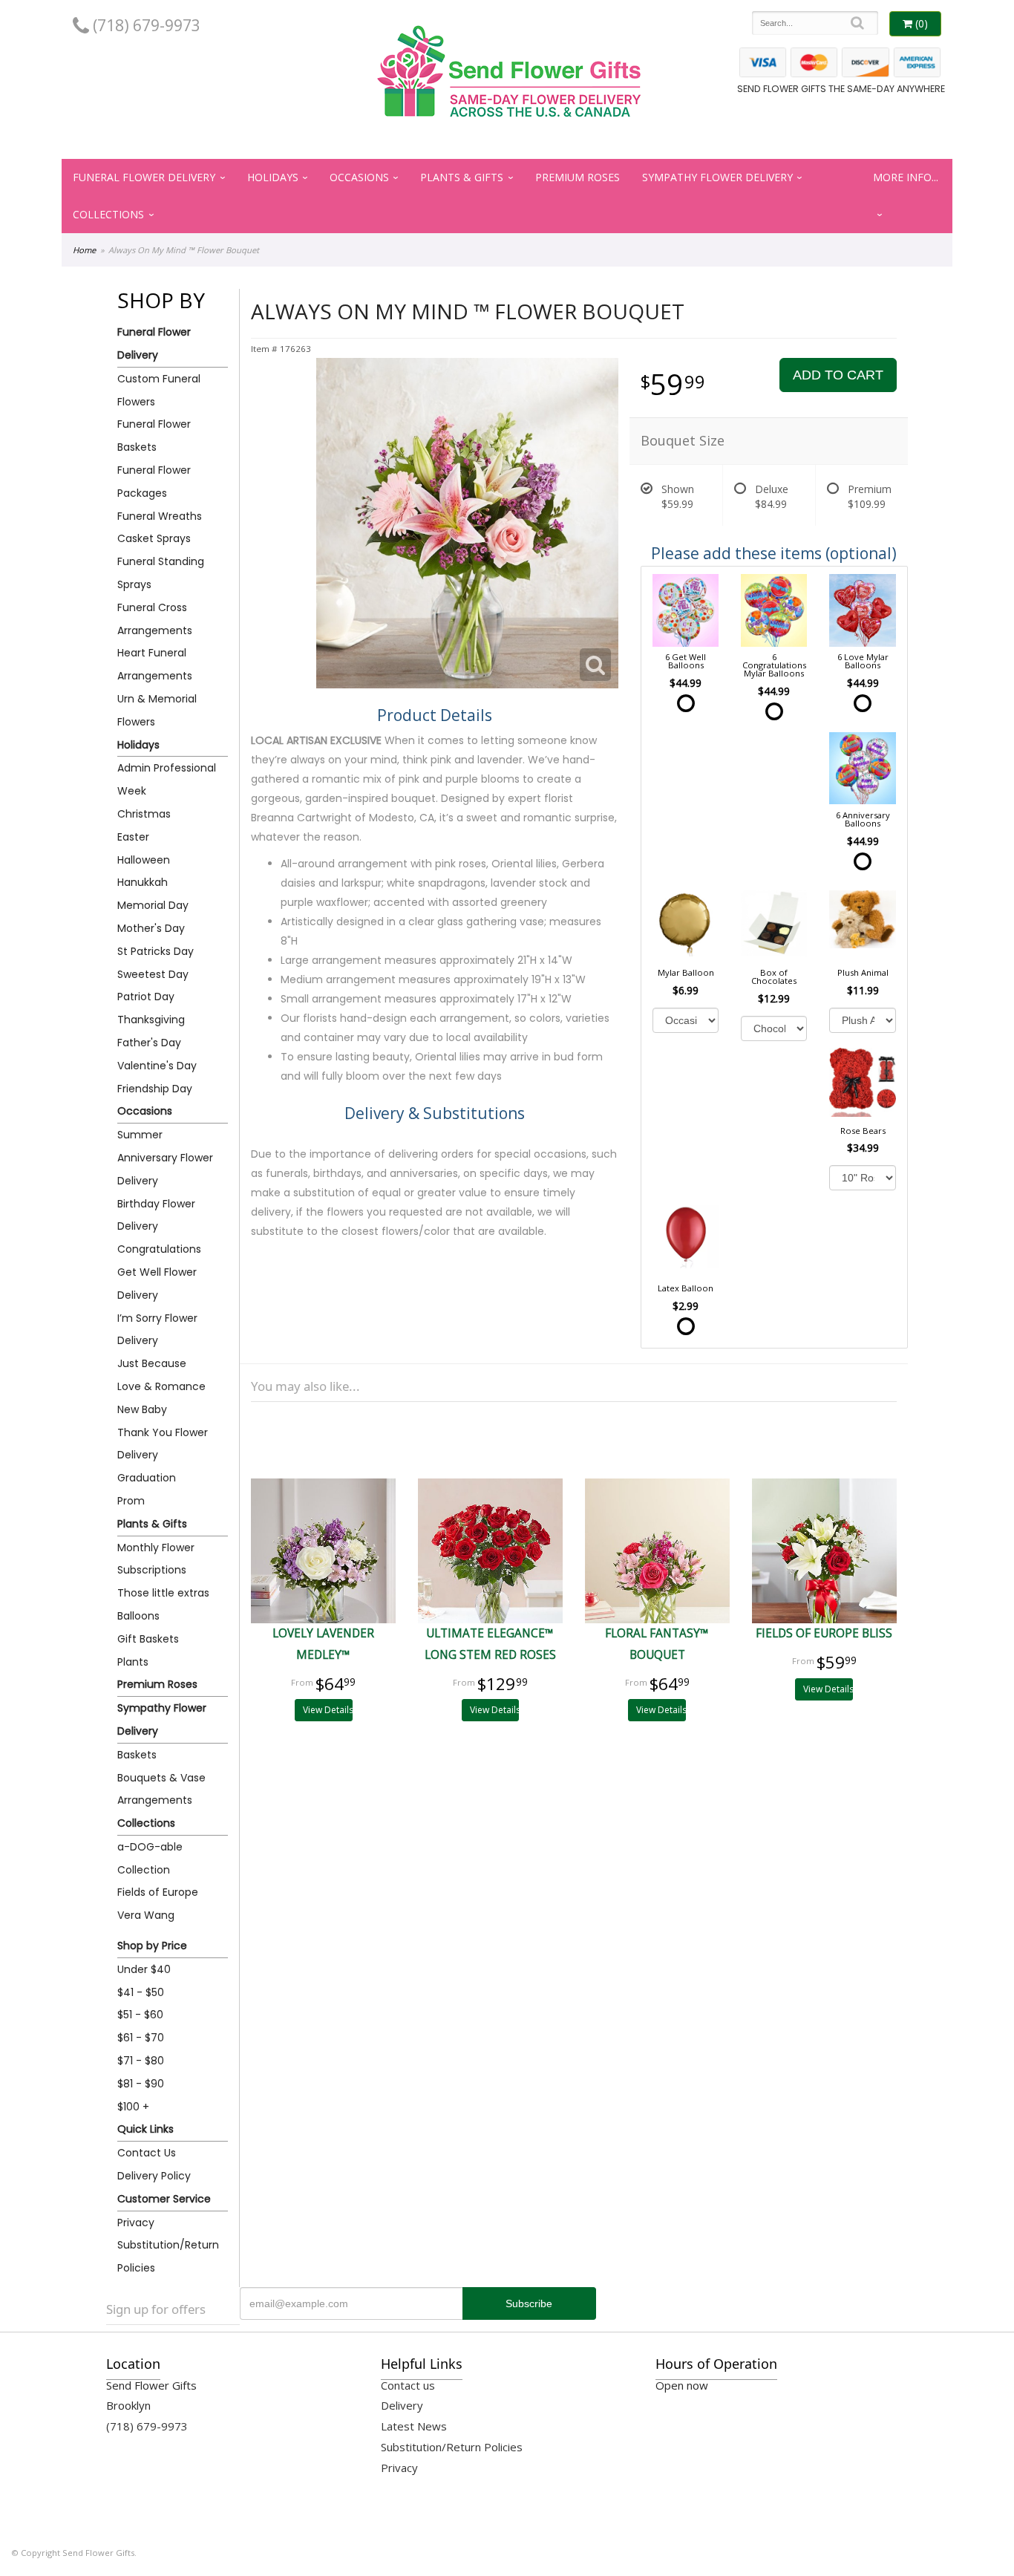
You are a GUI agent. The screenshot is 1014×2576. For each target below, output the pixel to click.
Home (84, 250)
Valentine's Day (157, 1066)
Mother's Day (151, 928)
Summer (140, 1135)
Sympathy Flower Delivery (717, 177)
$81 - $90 (141, 2084)
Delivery (402, 2405)
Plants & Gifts (462, 177)
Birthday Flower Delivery (156, 1215)
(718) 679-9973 (145, 25)
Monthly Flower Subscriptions (156, 1559)
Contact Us (147, 2153)
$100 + (133, 2107)
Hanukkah (143, 882)
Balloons (138, 1616)
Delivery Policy (154, 2176)
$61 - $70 (141, 2038)
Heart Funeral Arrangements (155, 664)
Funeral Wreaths (160, 516)
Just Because (152, 1363)
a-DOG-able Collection (150, 1858)
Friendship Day (155, 1089)
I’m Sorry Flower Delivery (157, 1330)
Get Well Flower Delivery (157, 1284)
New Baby (142, 1409)
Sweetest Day (153, 974)
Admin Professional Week (167, 779)
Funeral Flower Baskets (154, 436)
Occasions (359, 177)
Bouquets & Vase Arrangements (161, 1789)
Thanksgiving (151, 1020)
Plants (133, 1662)
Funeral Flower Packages (154, 482)
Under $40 (144, 1969)
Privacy (136, 2223)
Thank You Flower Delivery (163, 1444)
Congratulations (159, 1249)
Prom (131, 1501)
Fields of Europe (158, 1892)
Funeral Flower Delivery (144, 177)
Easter (133, 837)
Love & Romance (161, 1386)
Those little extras (163, 1593)
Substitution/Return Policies (168, 2256)
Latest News (414, 2426)
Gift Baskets (148, 1639)
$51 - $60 (140, 2015)
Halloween (144, 860)
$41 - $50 (141, 1992)
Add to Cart (838, 375)
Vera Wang (146, 1915)
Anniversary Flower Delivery (165, 1169)
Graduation (147, 1478)
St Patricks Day (156, 951)
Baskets (137, 1755)
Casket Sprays (154, 538)
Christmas (144, 814)
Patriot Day (146, 997)
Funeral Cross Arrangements (155, 619)
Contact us (408, 2385)
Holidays (273, 177)
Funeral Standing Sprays (161, 573)
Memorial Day (153, 905)
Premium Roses (578, 177)
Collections (108, 214)
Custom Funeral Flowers (159, 390)
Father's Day (149, 1043)
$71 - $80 (141, 2061)
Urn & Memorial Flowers (157, 710)
